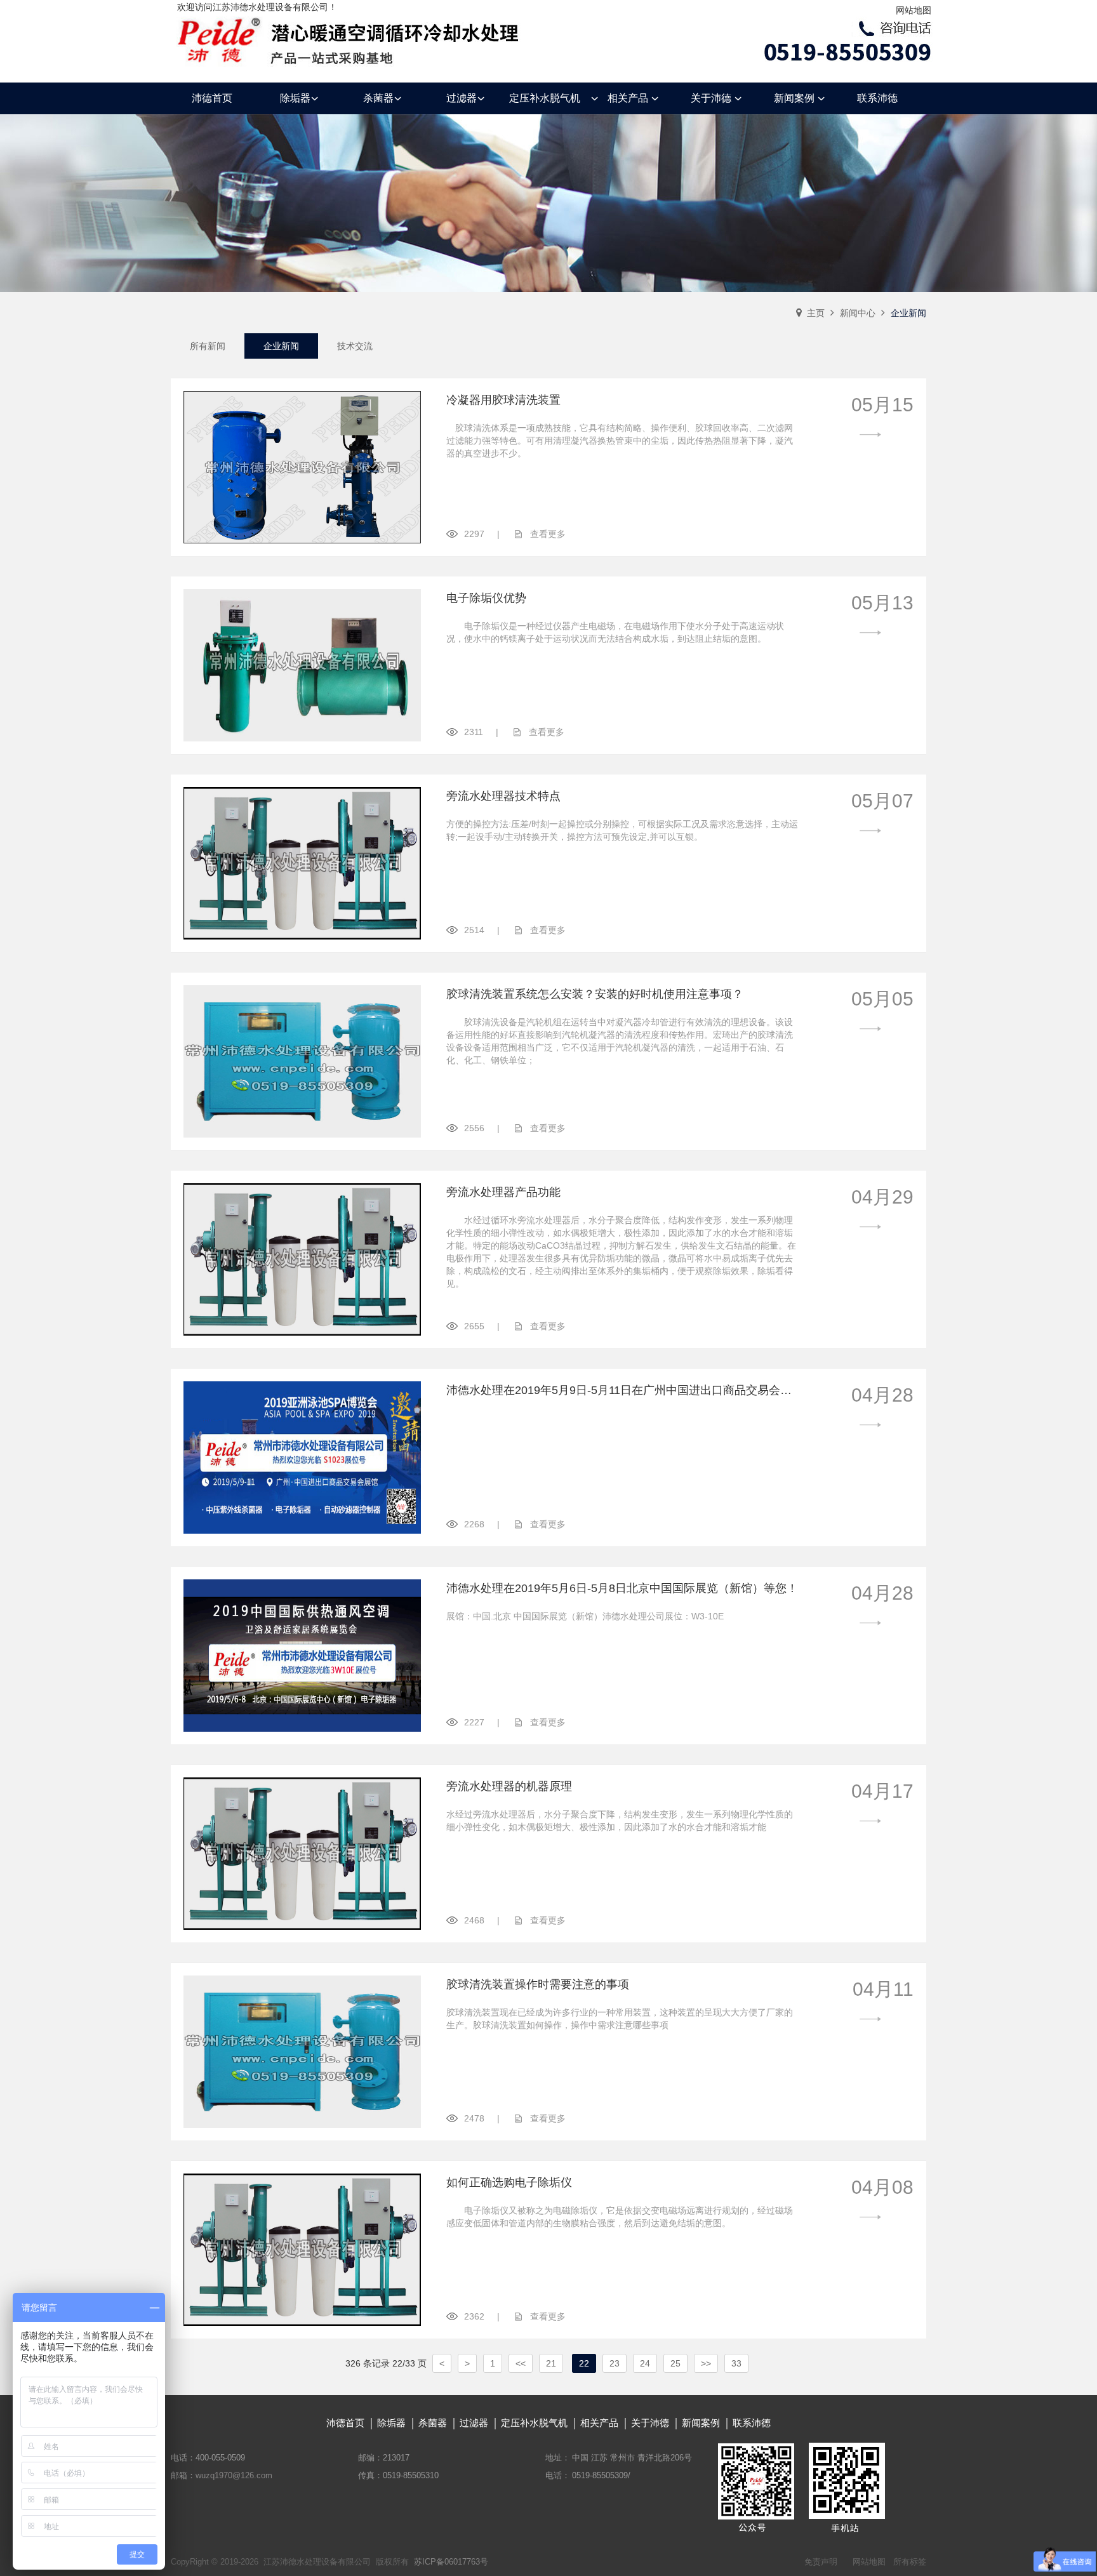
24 (645, 2363)
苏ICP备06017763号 (451, 2562)
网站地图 (914, 10)
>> (706, 2363)
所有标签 (910, 2562)
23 (615, 2363)
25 (675, 2363)
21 (551, 2363)
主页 (816, 313)
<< (521, 2363)
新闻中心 (858, 313)
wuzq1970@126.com (234, 2475)
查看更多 (548, 534)
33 (736, 2363)
